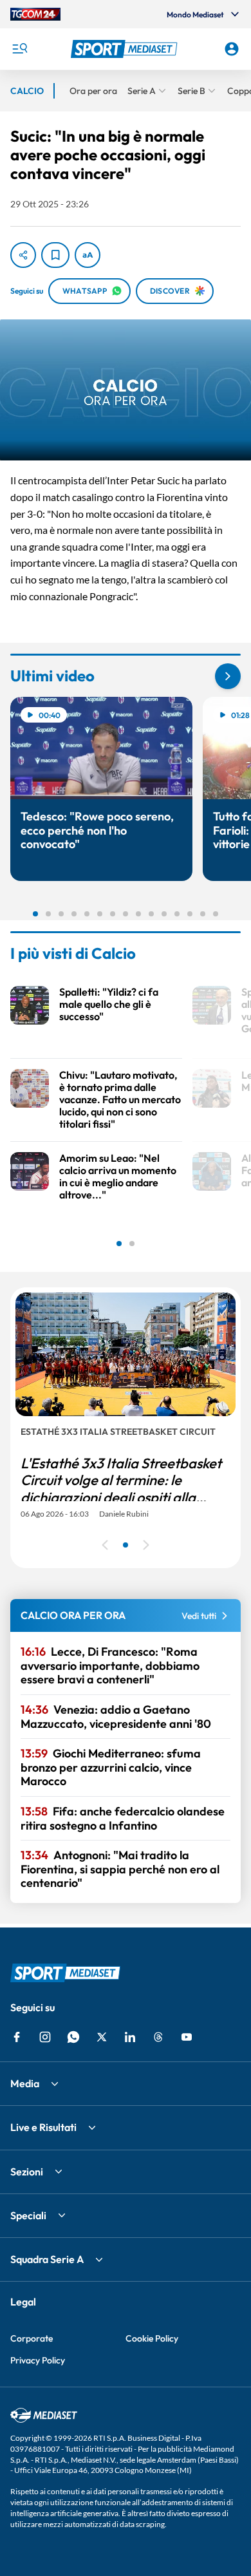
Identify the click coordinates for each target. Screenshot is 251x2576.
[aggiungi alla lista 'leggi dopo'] (55, 255)
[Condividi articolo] (23, 255)
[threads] (158, 2037)
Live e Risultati (43, 2127)
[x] (102, 2037)
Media (25, 2083)
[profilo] (232, 49)
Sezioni (27, 2172)
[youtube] (187, 2037)
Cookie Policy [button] (152, 2338)
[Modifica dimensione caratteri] (88, 255)
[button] (126, 49)
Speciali (28, 2215)
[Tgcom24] (35, 14)
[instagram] (45, 2037)
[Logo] (126, 49)
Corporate (32, 2338)
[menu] (19, 49)
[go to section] (228, 676)
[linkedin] (130, 2037)
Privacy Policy (38, 2360)
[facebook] (17, 2037)
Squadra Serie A (47, 2259)
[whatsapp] (73, 2037)
